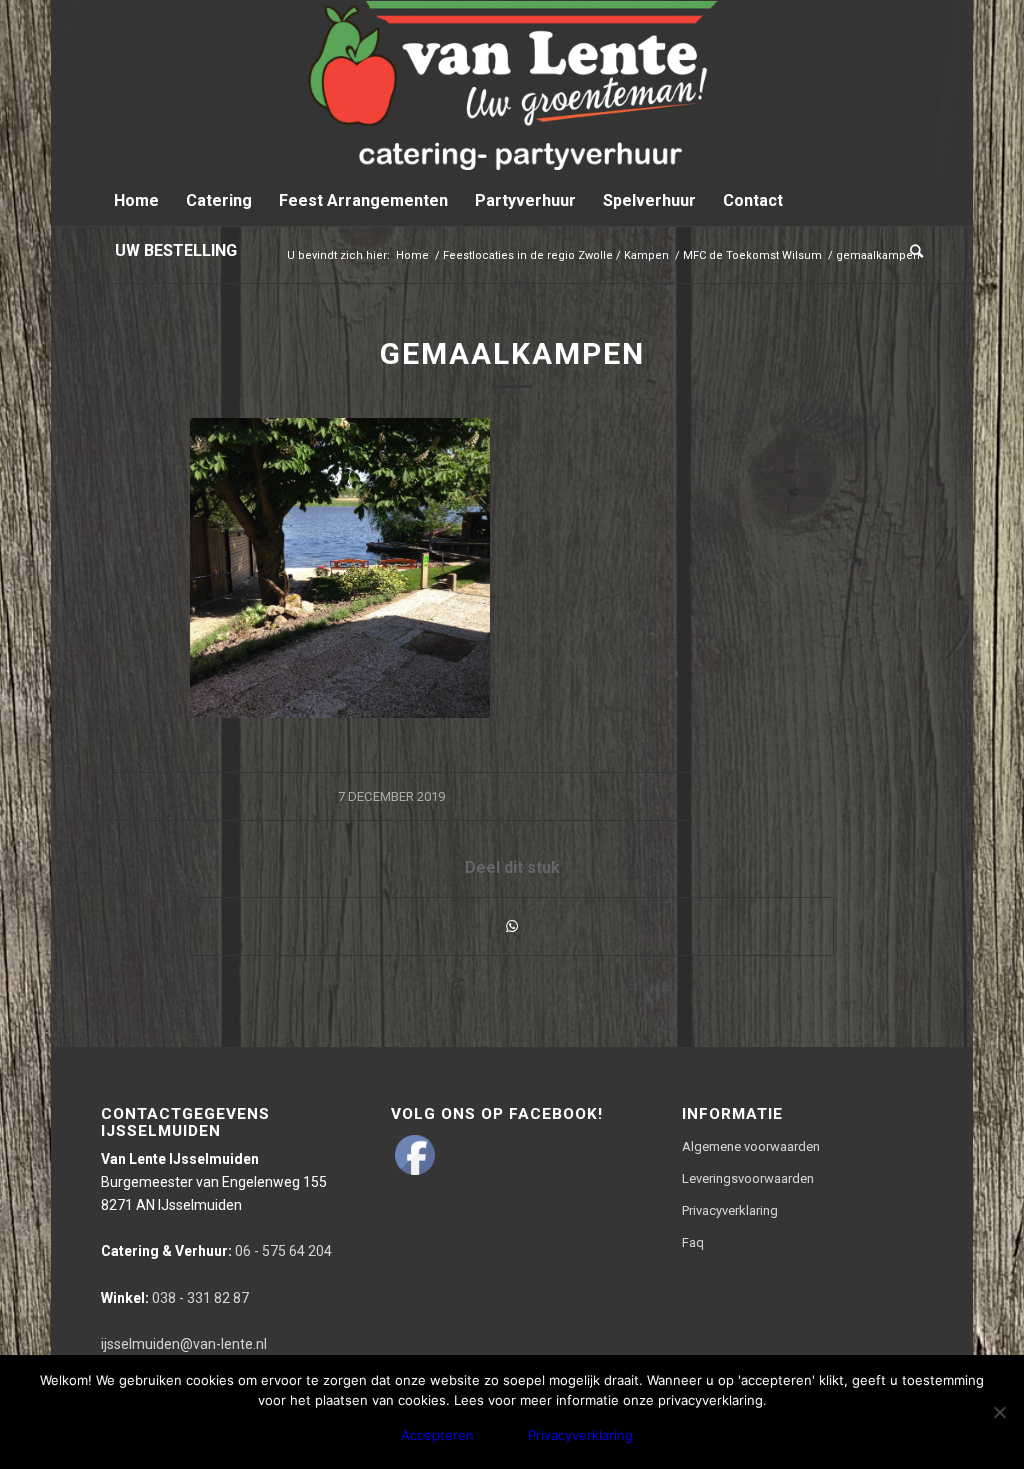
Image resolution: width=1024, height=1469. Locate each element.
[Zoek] (910, 251)
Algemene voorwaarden (751, 1146)
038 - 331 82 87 (175, 1298)
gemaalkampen (512, 353)
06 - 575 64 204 (216, 1251)
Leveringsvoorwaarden (748, 1178)
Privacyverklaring (730, 1210)
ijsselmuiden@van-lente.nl (184, 1344)
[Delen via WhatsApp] (512, 926)
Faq (693, 1242)
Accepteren (437, 1435)
